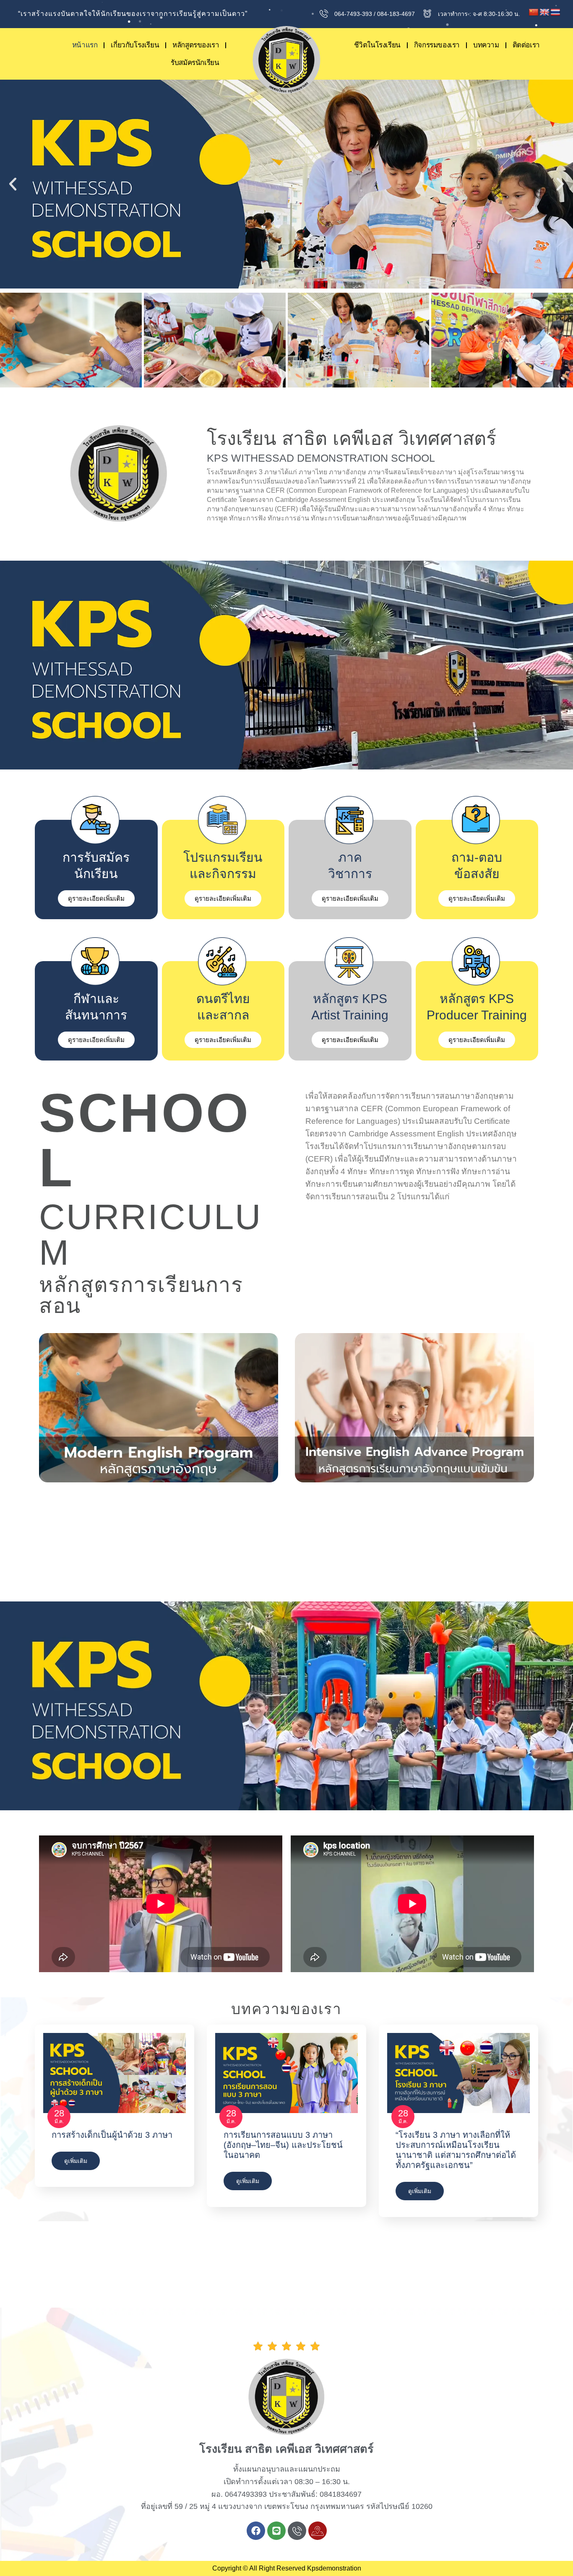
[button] (13, 184)
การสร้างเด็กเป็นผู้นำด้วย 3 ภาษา (112, 2135)
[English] (544, 13)
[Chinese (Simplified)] (534, 13)
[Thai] (555, 13)
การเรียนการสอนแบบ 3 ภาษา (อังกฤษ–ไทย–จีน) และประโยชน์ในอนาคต (283, 2145)
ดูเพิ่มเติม (76, 2161)
